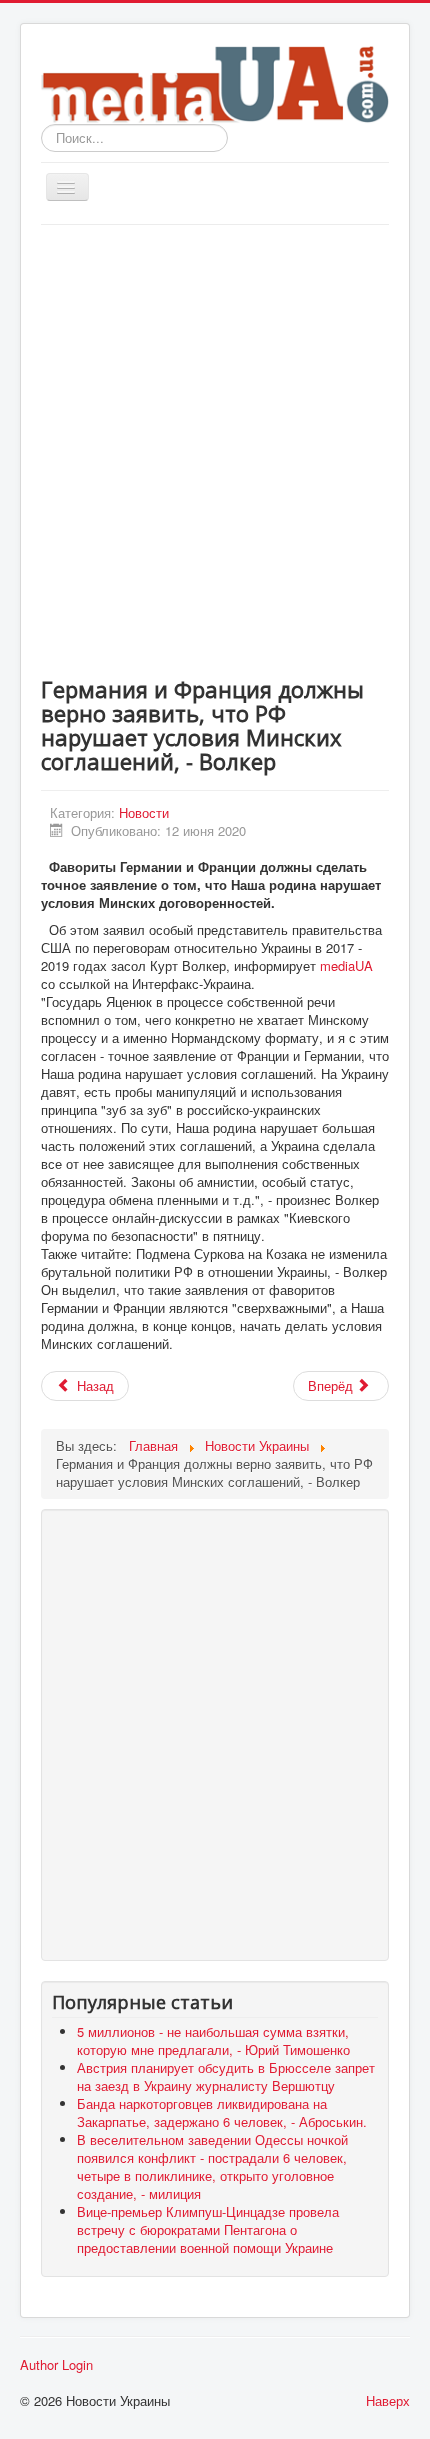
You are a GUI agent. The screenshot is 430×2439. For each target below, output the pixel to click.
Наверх (388, 2400)
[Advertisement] (215, 450)
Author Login (56, 2365)
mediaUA (346, 965)
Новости (144, 812)
